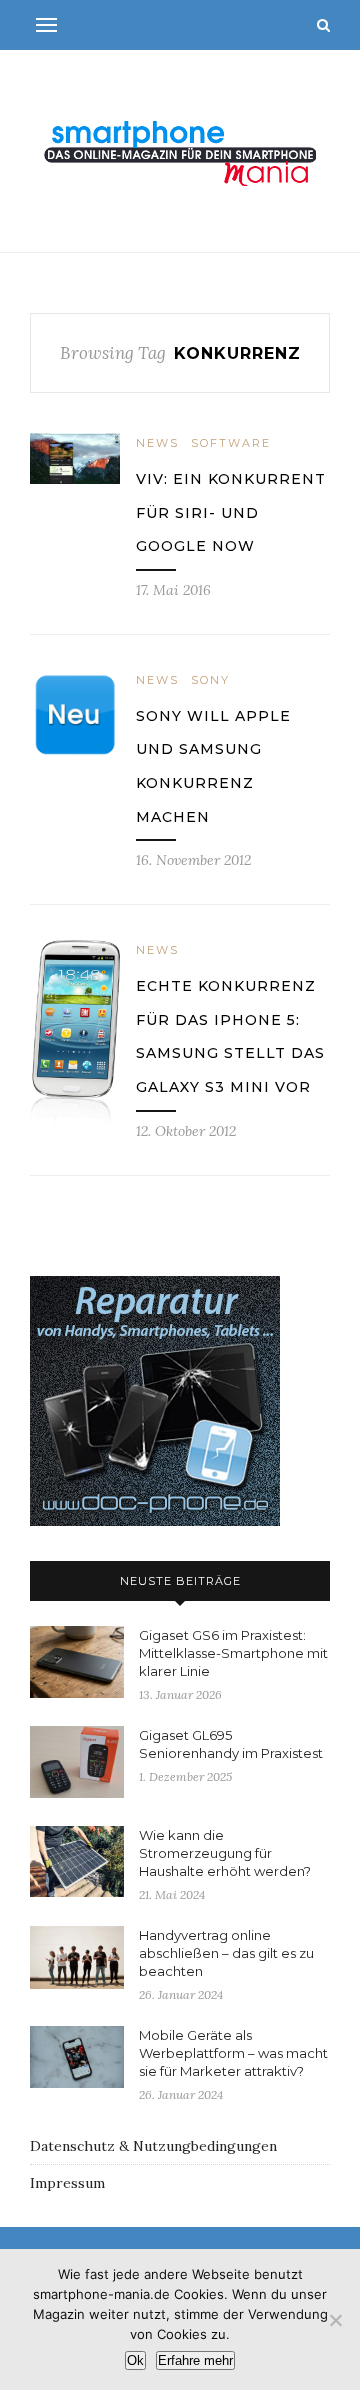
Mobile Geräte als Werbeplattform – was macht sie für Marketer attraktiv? (233, 2053)
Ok (135, 2360)
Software (231, 443)
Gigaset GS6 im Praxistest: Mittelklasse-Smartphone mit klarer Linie (233, 1653)
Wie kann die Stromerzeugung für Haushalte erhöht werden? (225, 1853)
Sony (210, 680)
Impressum (67, 2183)
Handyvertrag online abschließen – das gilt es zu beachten (226, 1953)
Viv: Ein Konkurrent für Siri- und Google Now (231, 512)
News (157, 443)
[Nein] (335, 2320)
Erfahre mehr (195, 2360)
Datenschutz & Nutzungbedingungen (153, 2146)
